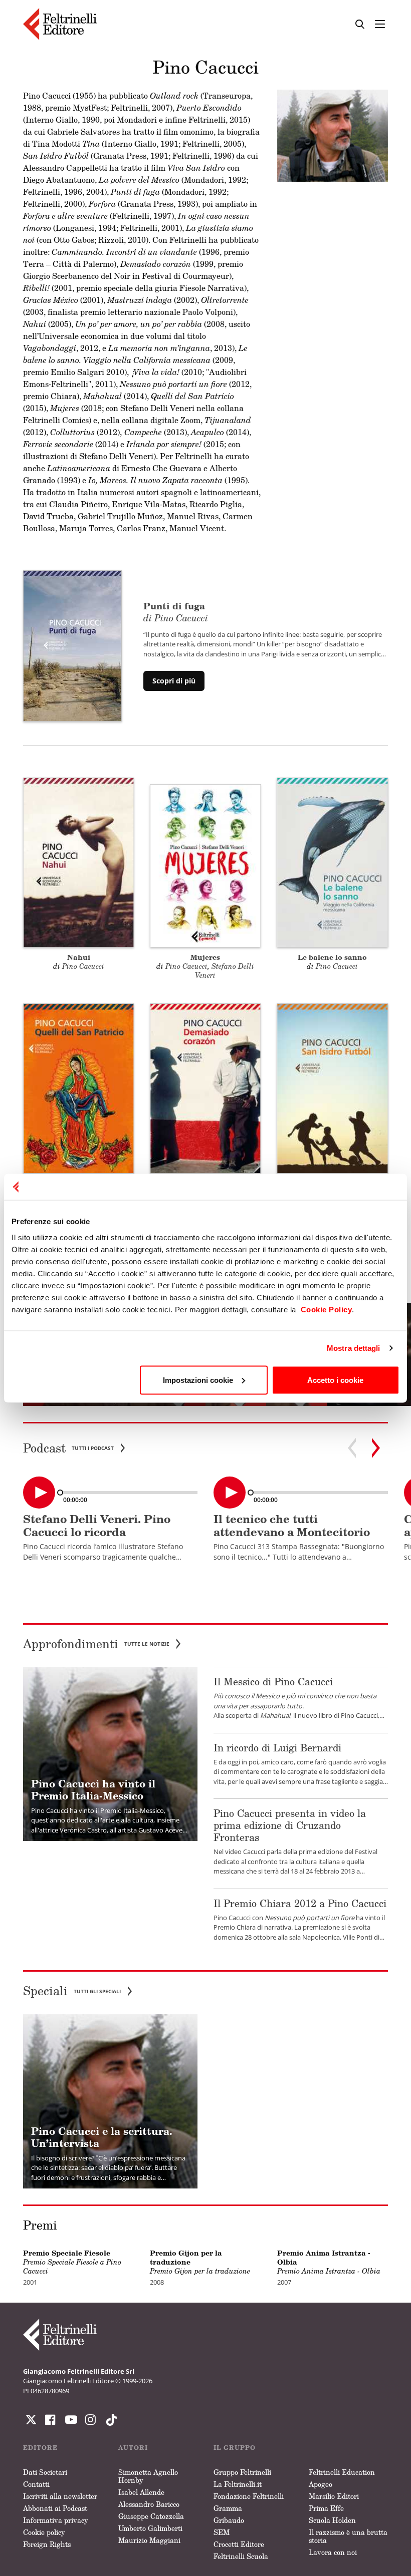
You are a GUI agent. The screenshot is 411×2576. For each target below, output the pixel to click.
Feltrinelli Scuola (241, 2556)
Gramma (228, 2508)
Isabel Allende (141, 2492)
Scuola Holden (332, 2520)
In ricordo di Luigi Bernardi (277, 1747)
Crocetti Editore (239, 2544)
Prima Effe (326, 2508)
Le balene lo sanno (332, 957)
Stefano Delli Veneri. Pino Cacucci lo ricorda (97, 1525)
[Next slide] (376, 1448)
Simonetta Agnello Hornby (148, 2476)
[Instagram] (109, 2420)
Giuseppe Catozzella (151, 2516)
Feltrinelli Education (342, 2472)
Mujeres (205, 957)
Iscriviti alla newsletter (60, 2496)
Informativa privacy (56, 2520)
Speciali (72, 1991)
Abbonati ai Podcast (55, 2508)
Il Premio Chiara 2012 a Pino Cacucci (300, 1903)
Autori (133, 2448)
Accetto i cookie (335, 1380)
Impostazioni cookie (198, 1380)
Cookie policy (44, 2532)
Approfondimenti (96, 1644)
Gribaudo (229, 2520)
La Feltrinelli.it (238, 2484)
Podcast (68, 1448)
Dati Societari (45, 2472)
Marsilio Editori (334, 2496)
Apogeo (321, 2484)
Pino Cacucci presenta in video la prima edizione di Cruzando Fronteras (290, 1825)
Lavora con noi (333, 2552)
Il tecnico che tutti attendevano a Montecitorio (292, 1525)
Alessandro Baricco (149, 2504)
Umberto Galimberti (150, 2528)
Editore (40, 2448)
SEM (222, 2532)
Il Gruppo (235, 2448)
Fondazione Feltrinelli (249, 2496)
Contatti (36, 2484)
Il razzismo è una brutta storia (348, 2536)
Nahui (79, 957)
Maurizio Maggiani (149, 2540)
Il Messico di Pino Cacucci (273, 1681)
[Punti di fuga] (72, 645)
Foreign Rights (47, 2544)
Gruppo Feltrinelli (242, 2472)
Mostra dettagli (354, 1348)
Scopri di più (174, 681)
